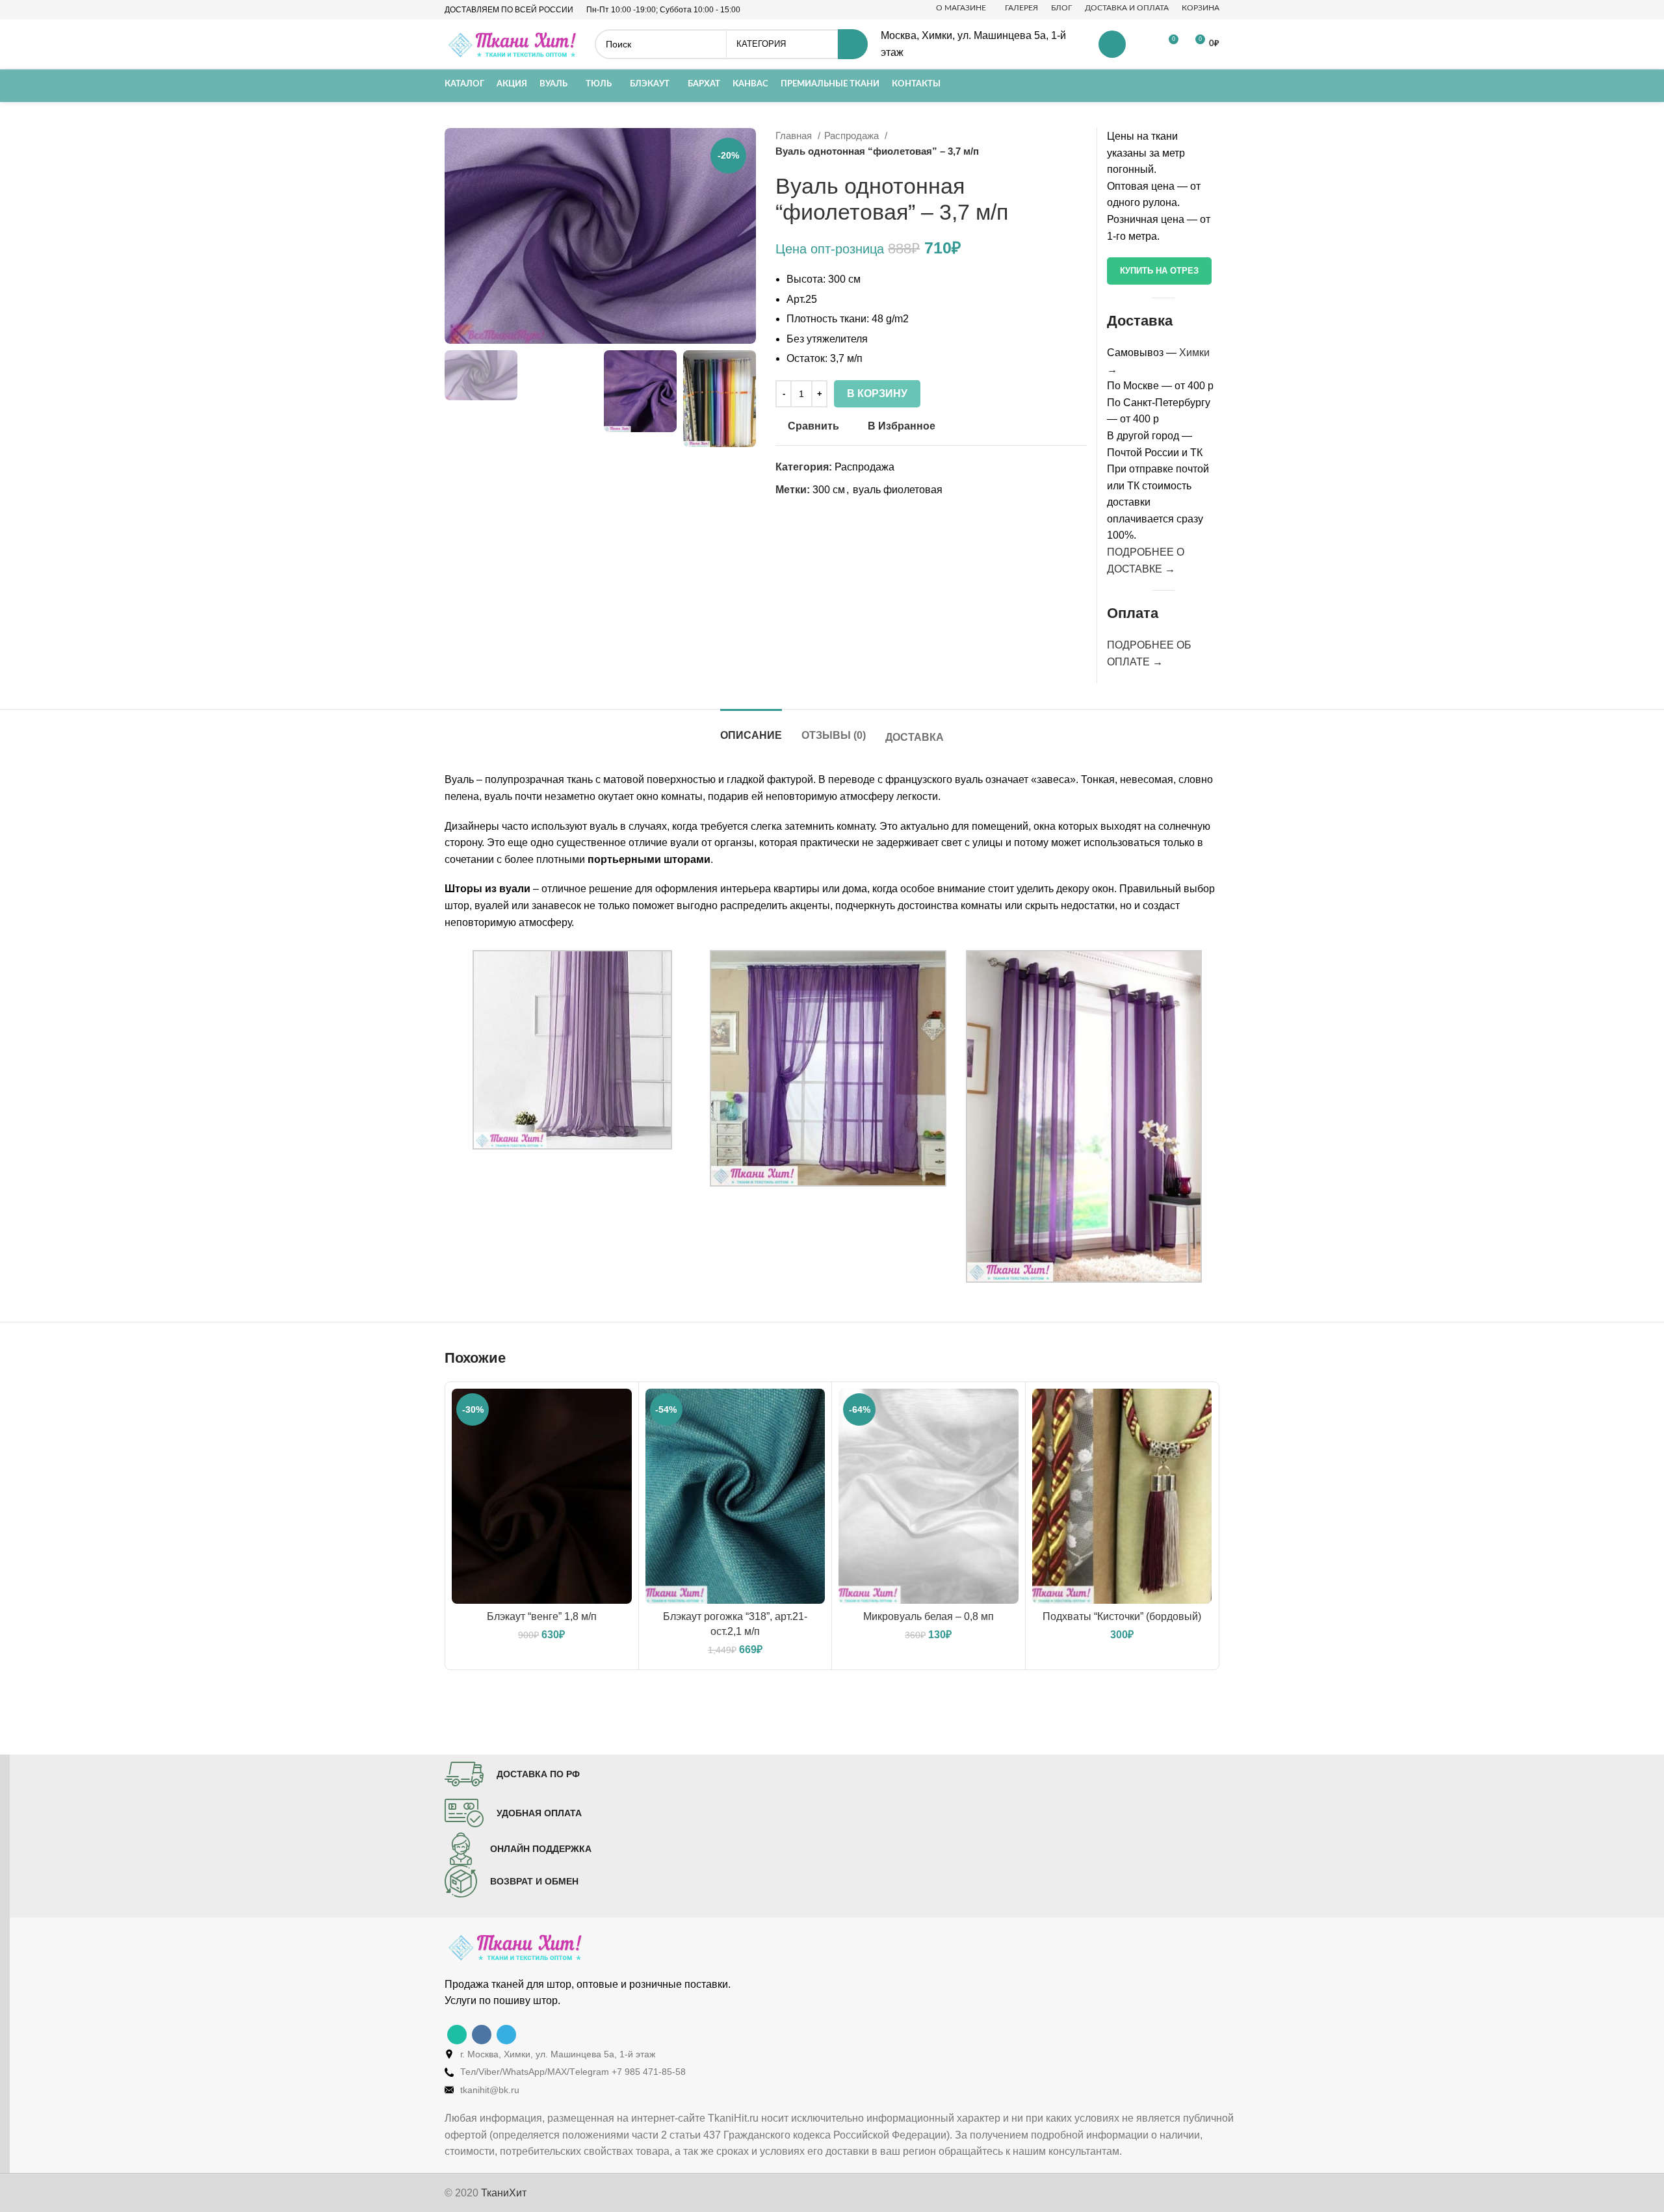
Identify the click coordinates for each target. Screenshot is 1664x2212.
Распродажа (853, 135)
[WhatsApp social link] (457, 2035)
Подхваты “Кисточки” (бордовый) (1122, 1616)
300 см (829, 490)
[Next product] (1080, 144)
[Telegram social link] (506, 2035)
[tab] (751, 729)
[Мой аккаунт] (1112, 44)
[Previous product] (1054, 144)
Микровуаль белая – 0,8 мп (929, 1616)
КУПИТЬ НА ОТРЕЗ (1159, 271)
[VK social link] (482, 2035)
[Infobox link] (512, 1774)
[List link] (842, 2054)
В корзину (877, 393)
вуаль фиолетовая (898, 490)
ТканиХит (504, 2193)
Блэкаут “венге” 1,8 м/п (542, 1616)
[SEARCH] (853, 44)
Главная (795, 135)
